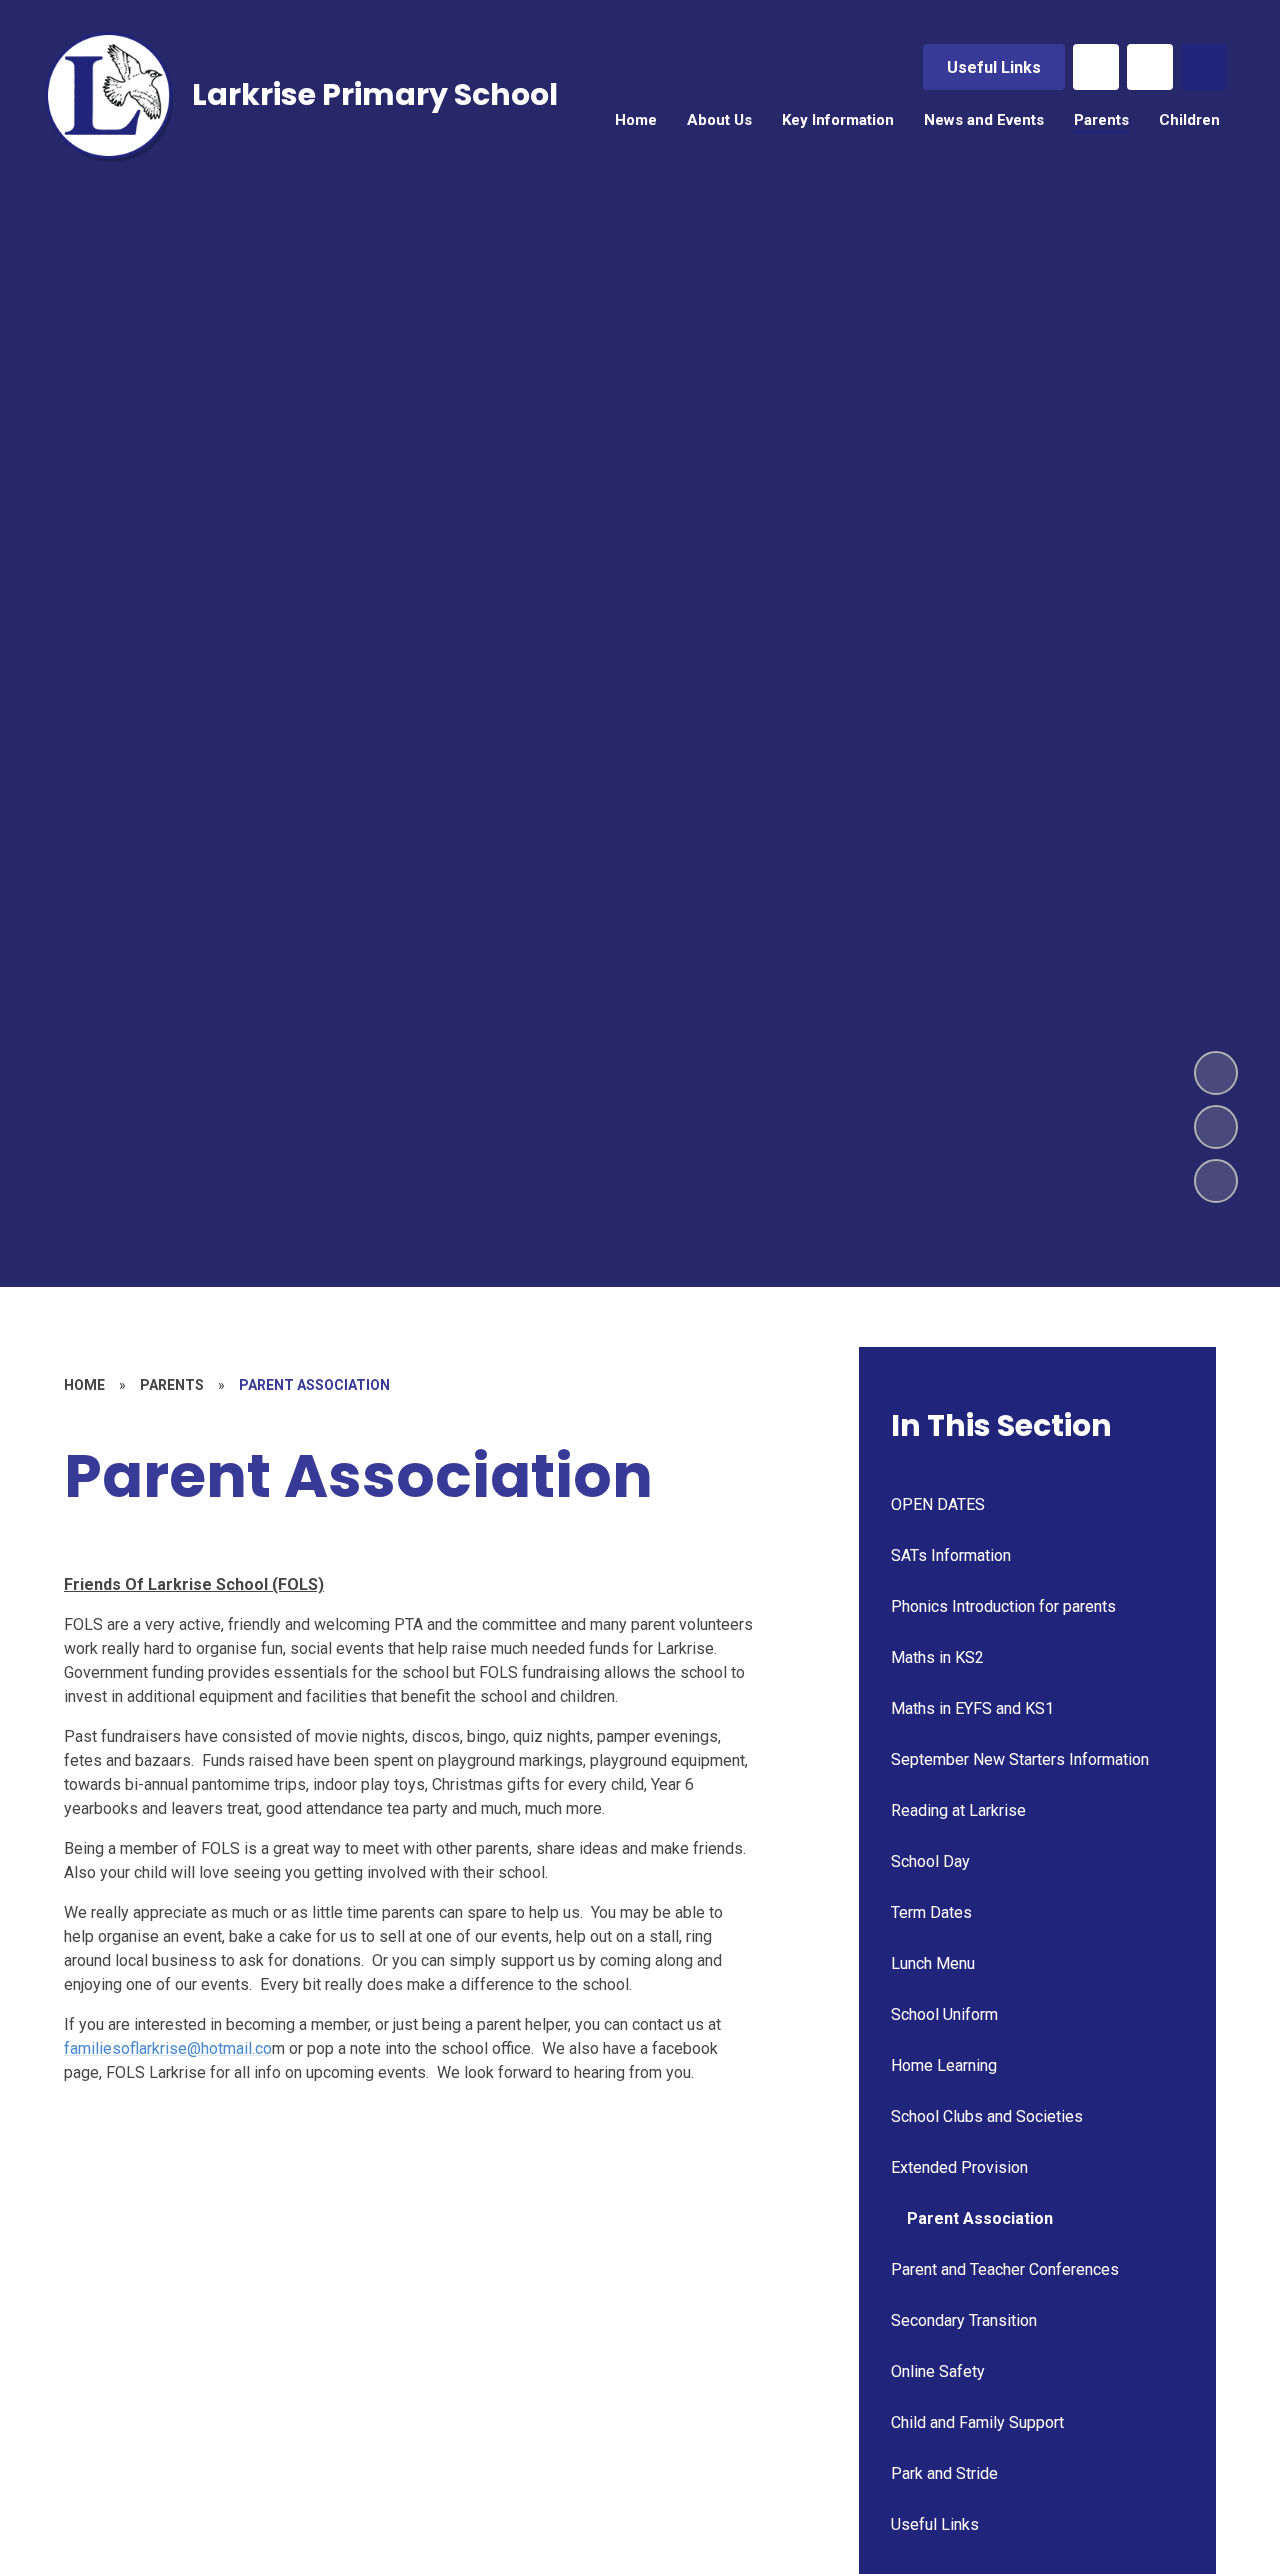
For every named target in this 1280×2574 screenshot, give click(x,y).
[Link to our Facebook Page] (1096, 67)
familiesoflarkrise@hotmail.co (168, 2048)
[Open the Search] (1204, 67)
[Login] (1150, 67)
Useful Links (994, 67)
